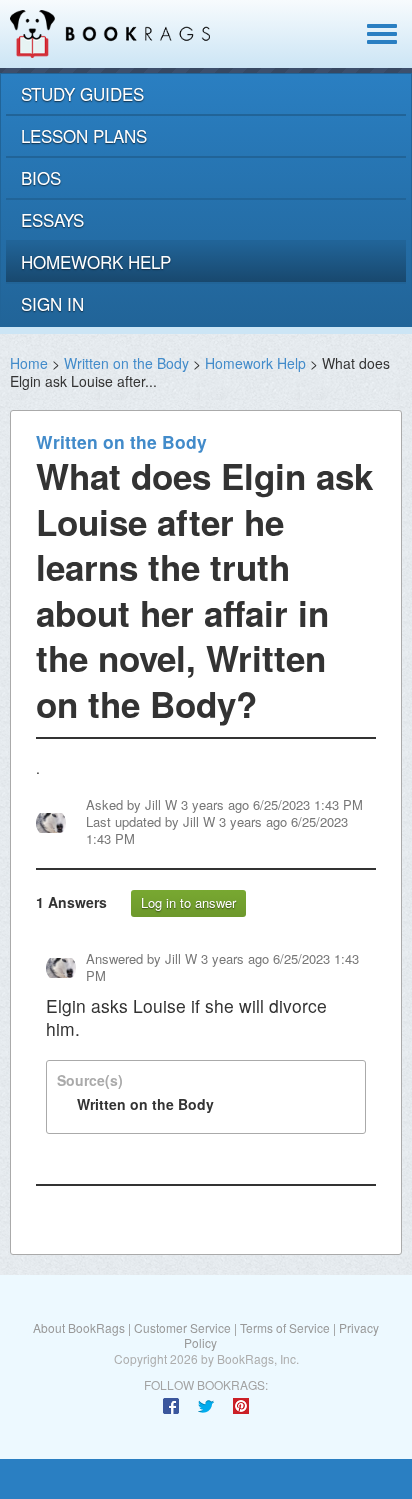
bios (41, 177)
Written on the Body (126, 363)
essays (52, 219)
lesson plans (84, 135)
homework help (96, 261)
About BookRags (79, 1327)
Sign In (52, 303)
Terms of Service (285, 1327)
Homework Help (255, 363)
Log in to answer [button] (188, 902)
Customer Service (182, 1327)
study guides (82, 93)
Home (29, 363)
